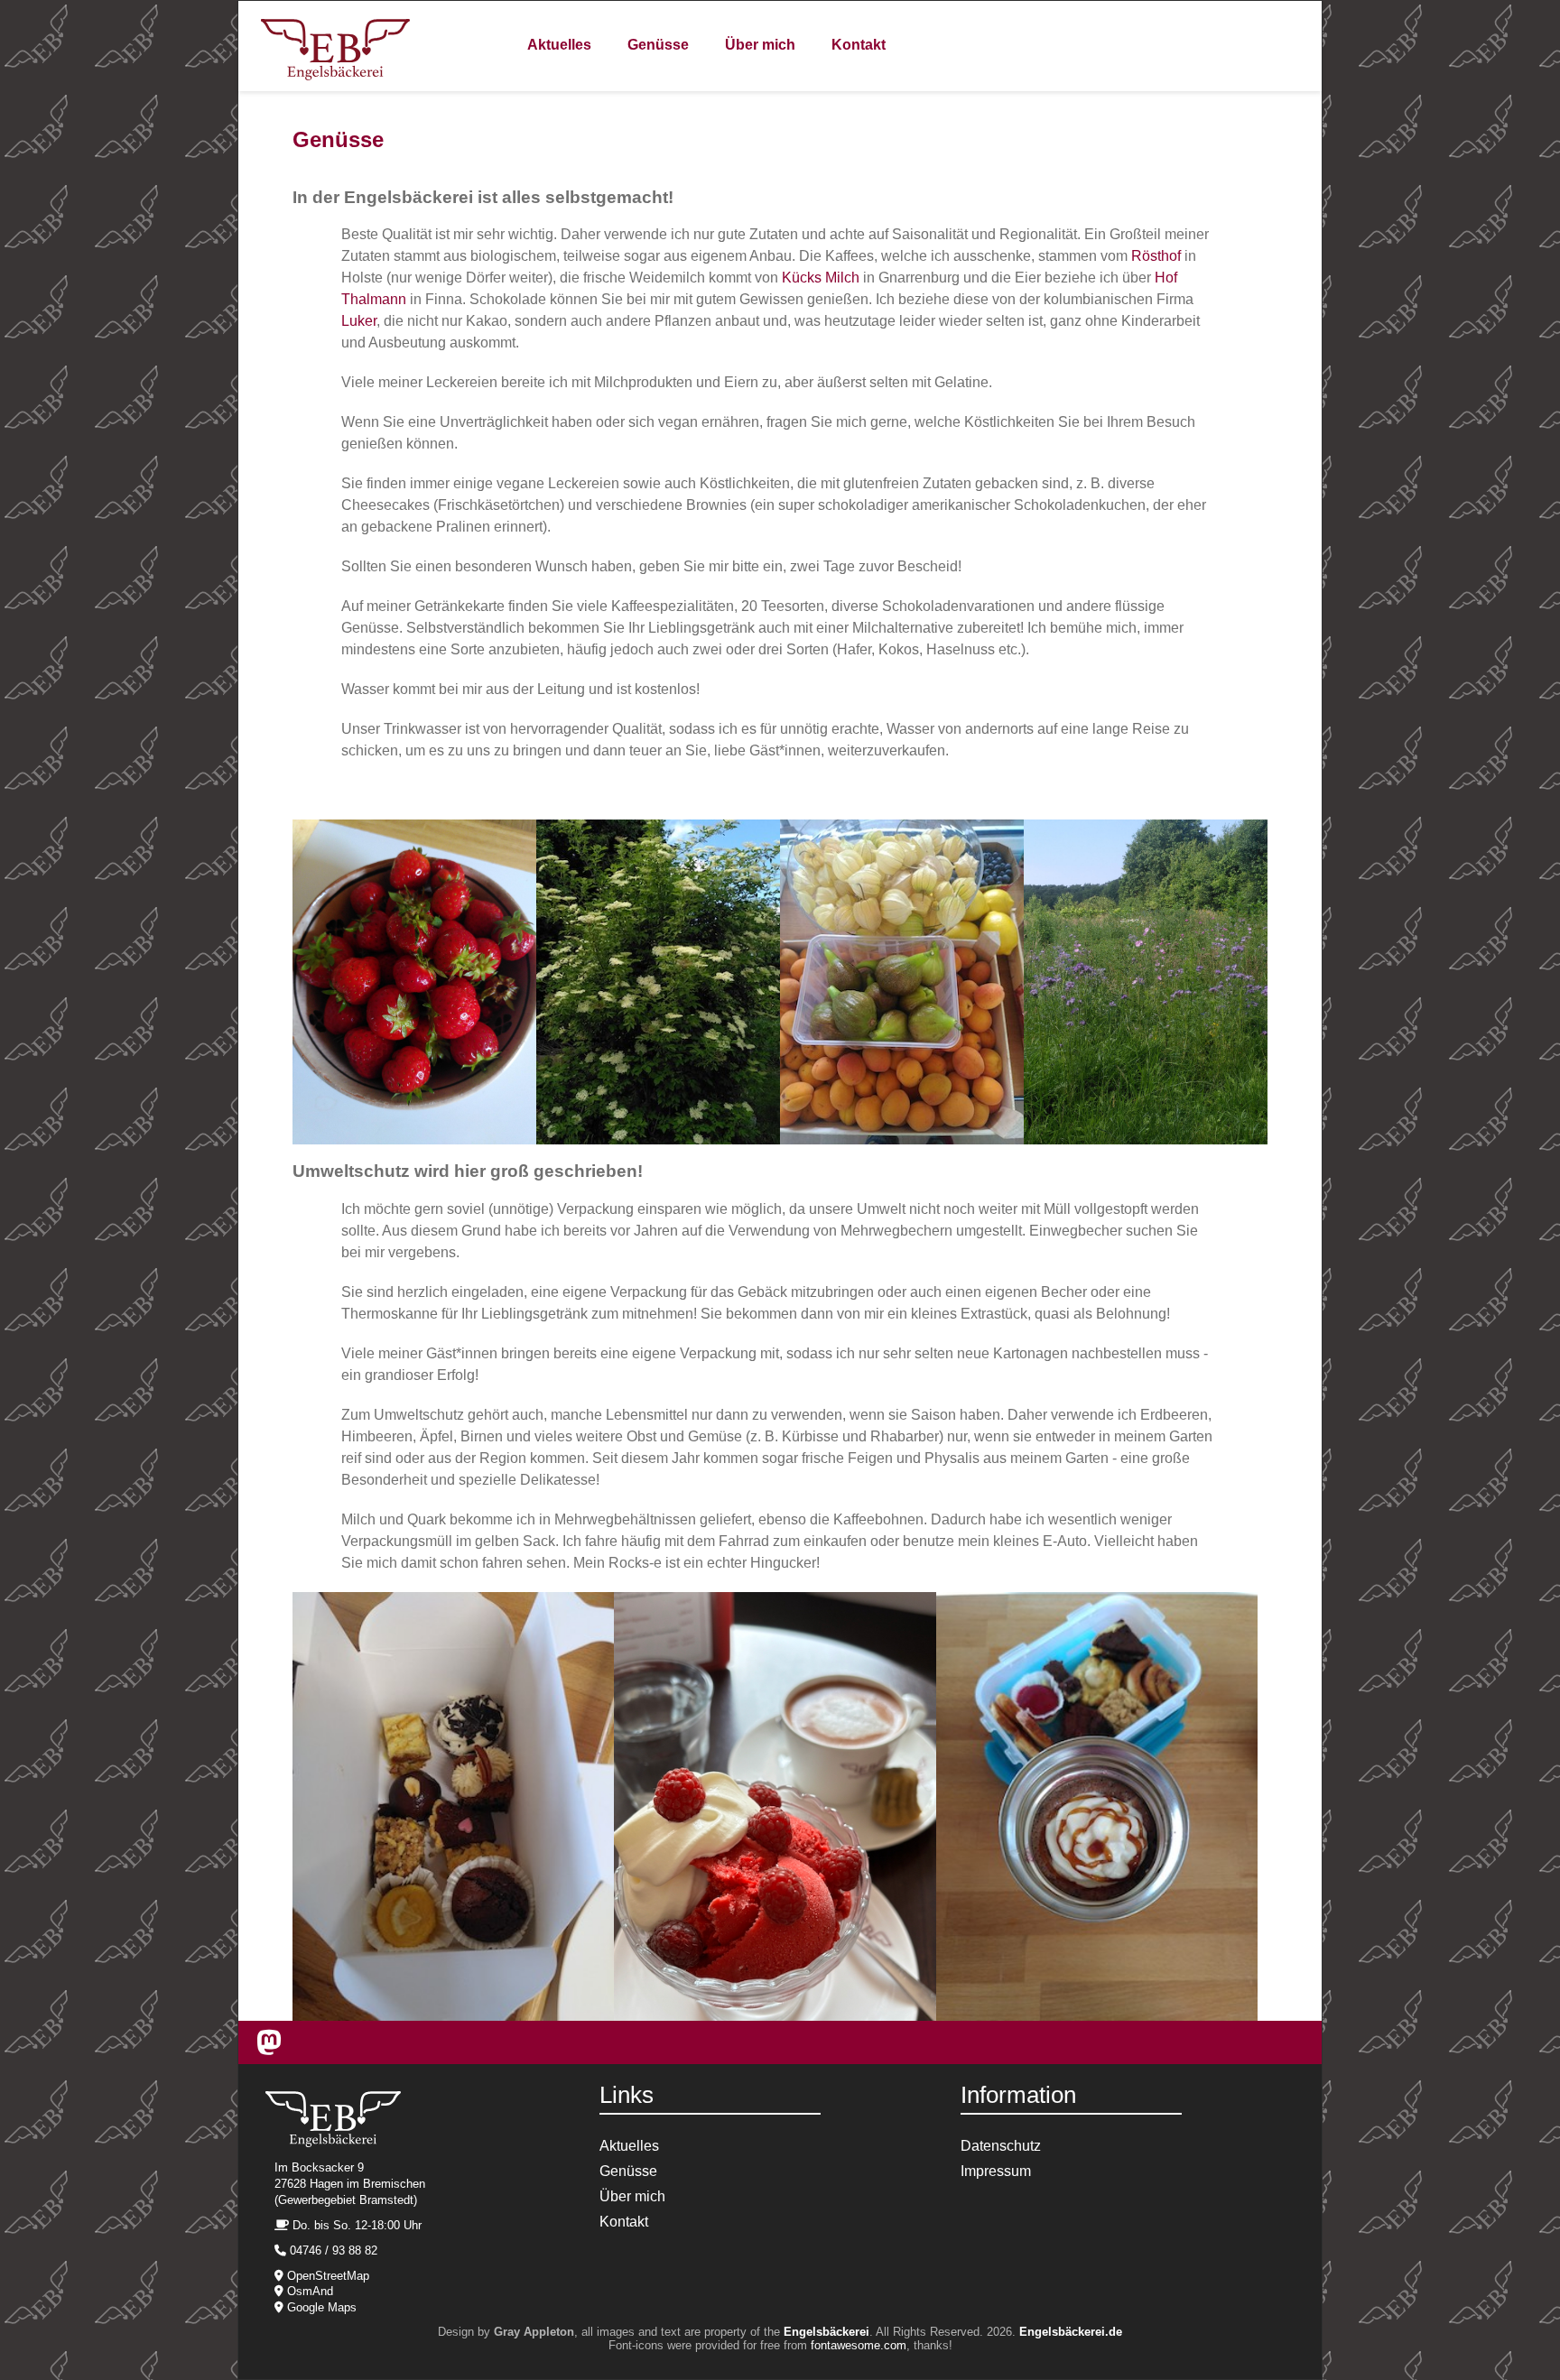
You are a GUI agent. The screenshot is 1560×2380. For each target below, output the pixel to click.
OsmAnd (308, 2291)
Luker (359, 321)
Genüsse (658, 45)
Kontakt (859, 45)
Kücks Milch (821, 278)
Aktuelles (559, 45)
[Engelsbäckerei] (324, 75)
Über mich (760, 45)
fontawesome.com (859, 2345)
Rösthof (1156, 256)
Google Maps (320, 2307)
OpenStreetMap (326, 2276)
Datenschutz (1001, 2146)
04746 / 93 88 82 (332, 2250)
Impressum (996, 2171)
